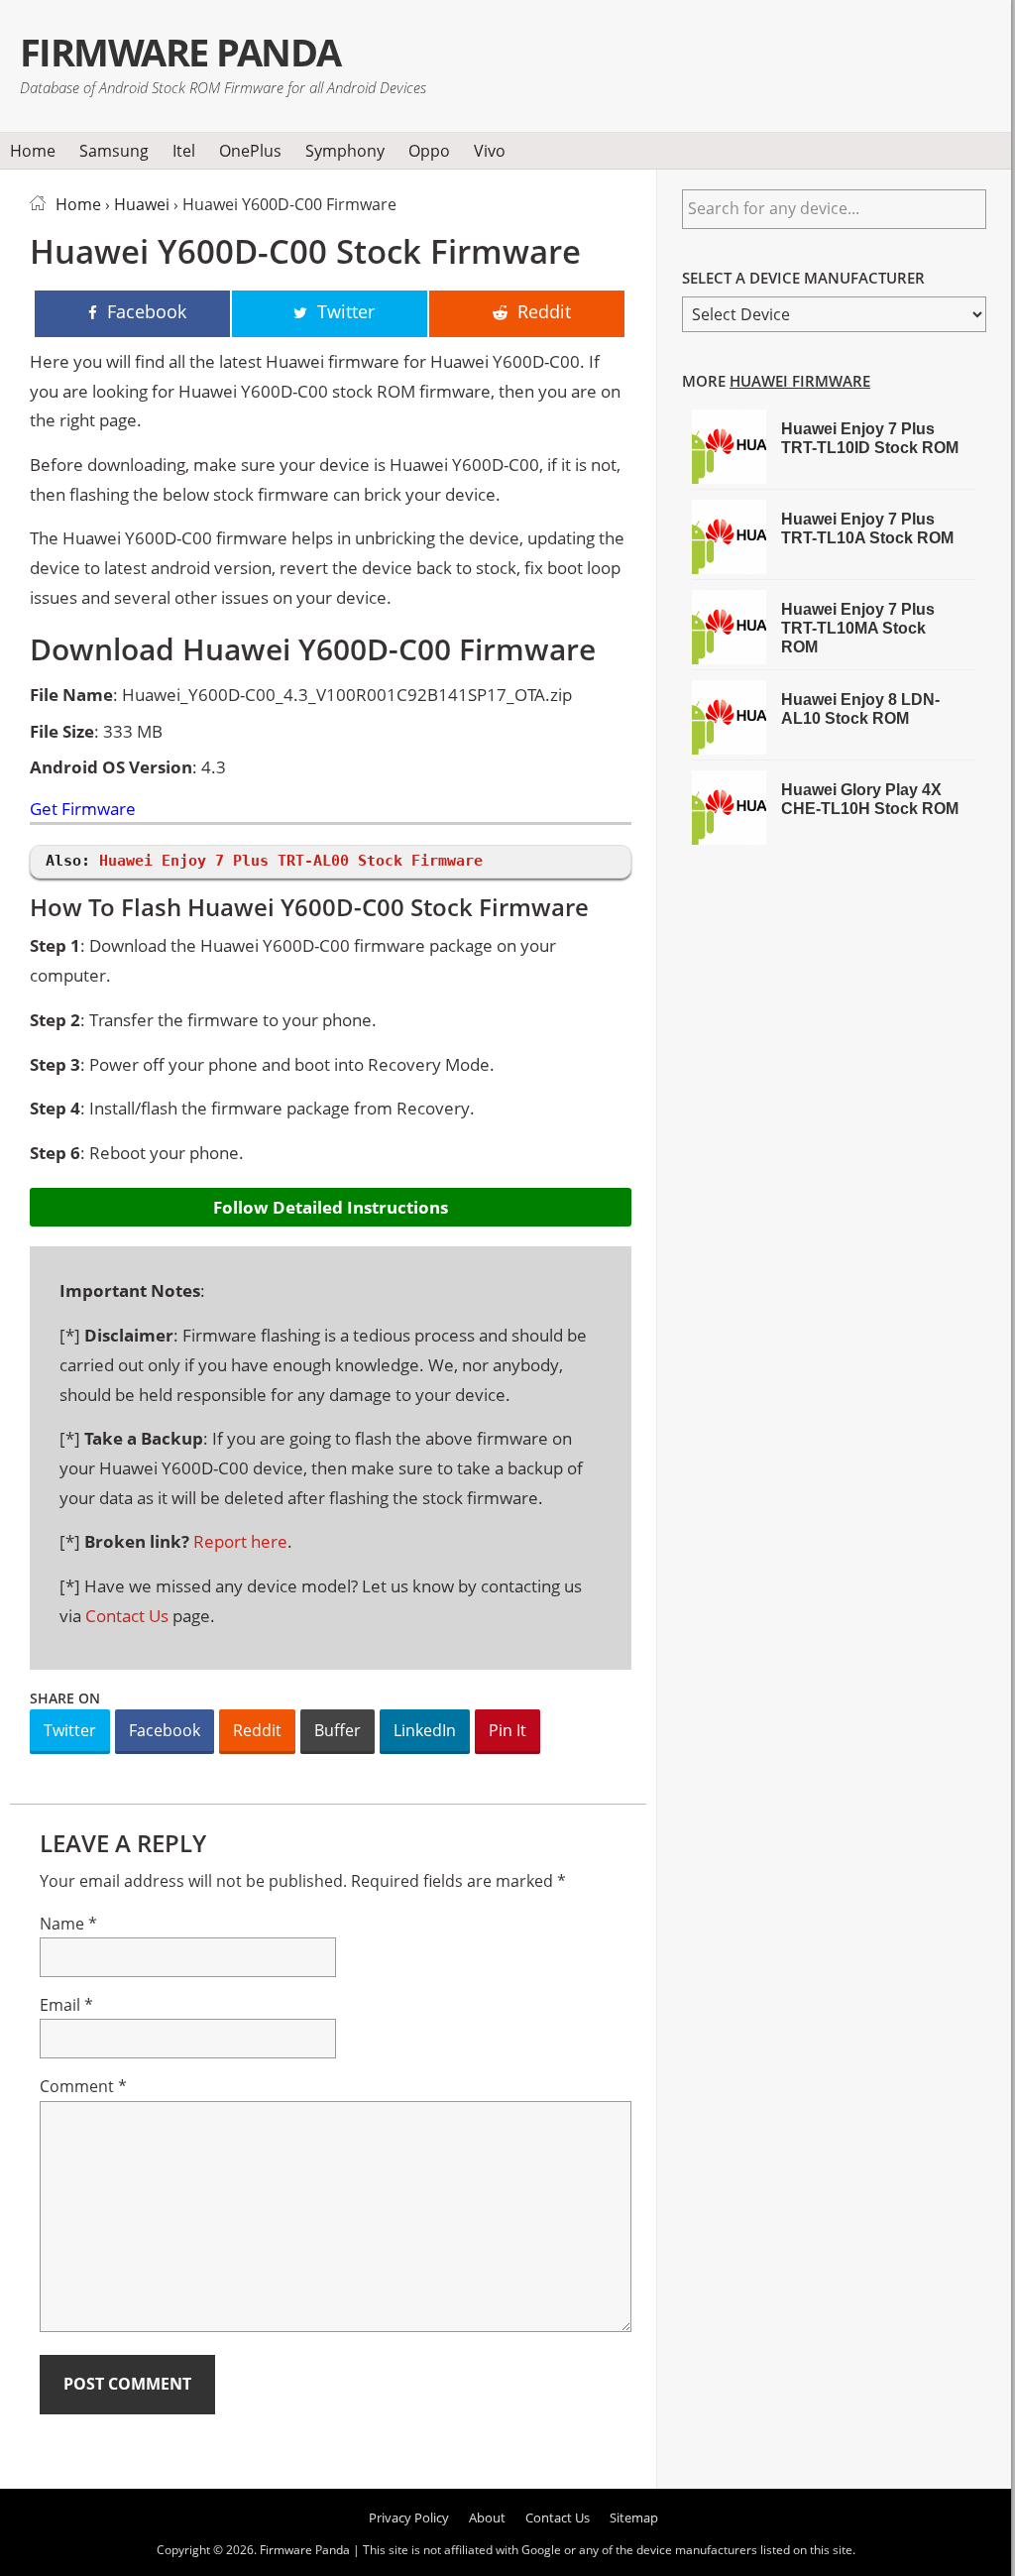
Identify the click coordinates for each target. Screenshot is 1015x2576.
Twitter (70, 1730)
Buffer (338, 1730)
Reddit (257, 1730)
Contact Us (127, 1616)
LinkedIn (425, 1730)
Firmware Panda (180, 52)
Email (66, 2005)
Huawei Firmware (800, 381)
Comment (83, 2086)
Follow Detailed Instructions (331, 1207)
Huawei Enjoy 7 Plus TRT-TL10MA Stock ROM (858, 628)
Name (68, 1924)
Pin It (507, 1730)
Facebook (165, 1730)
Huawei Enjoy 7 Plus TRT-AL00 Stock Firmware (291, 861)
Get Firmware (83, 810)
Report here (240, 1541)
